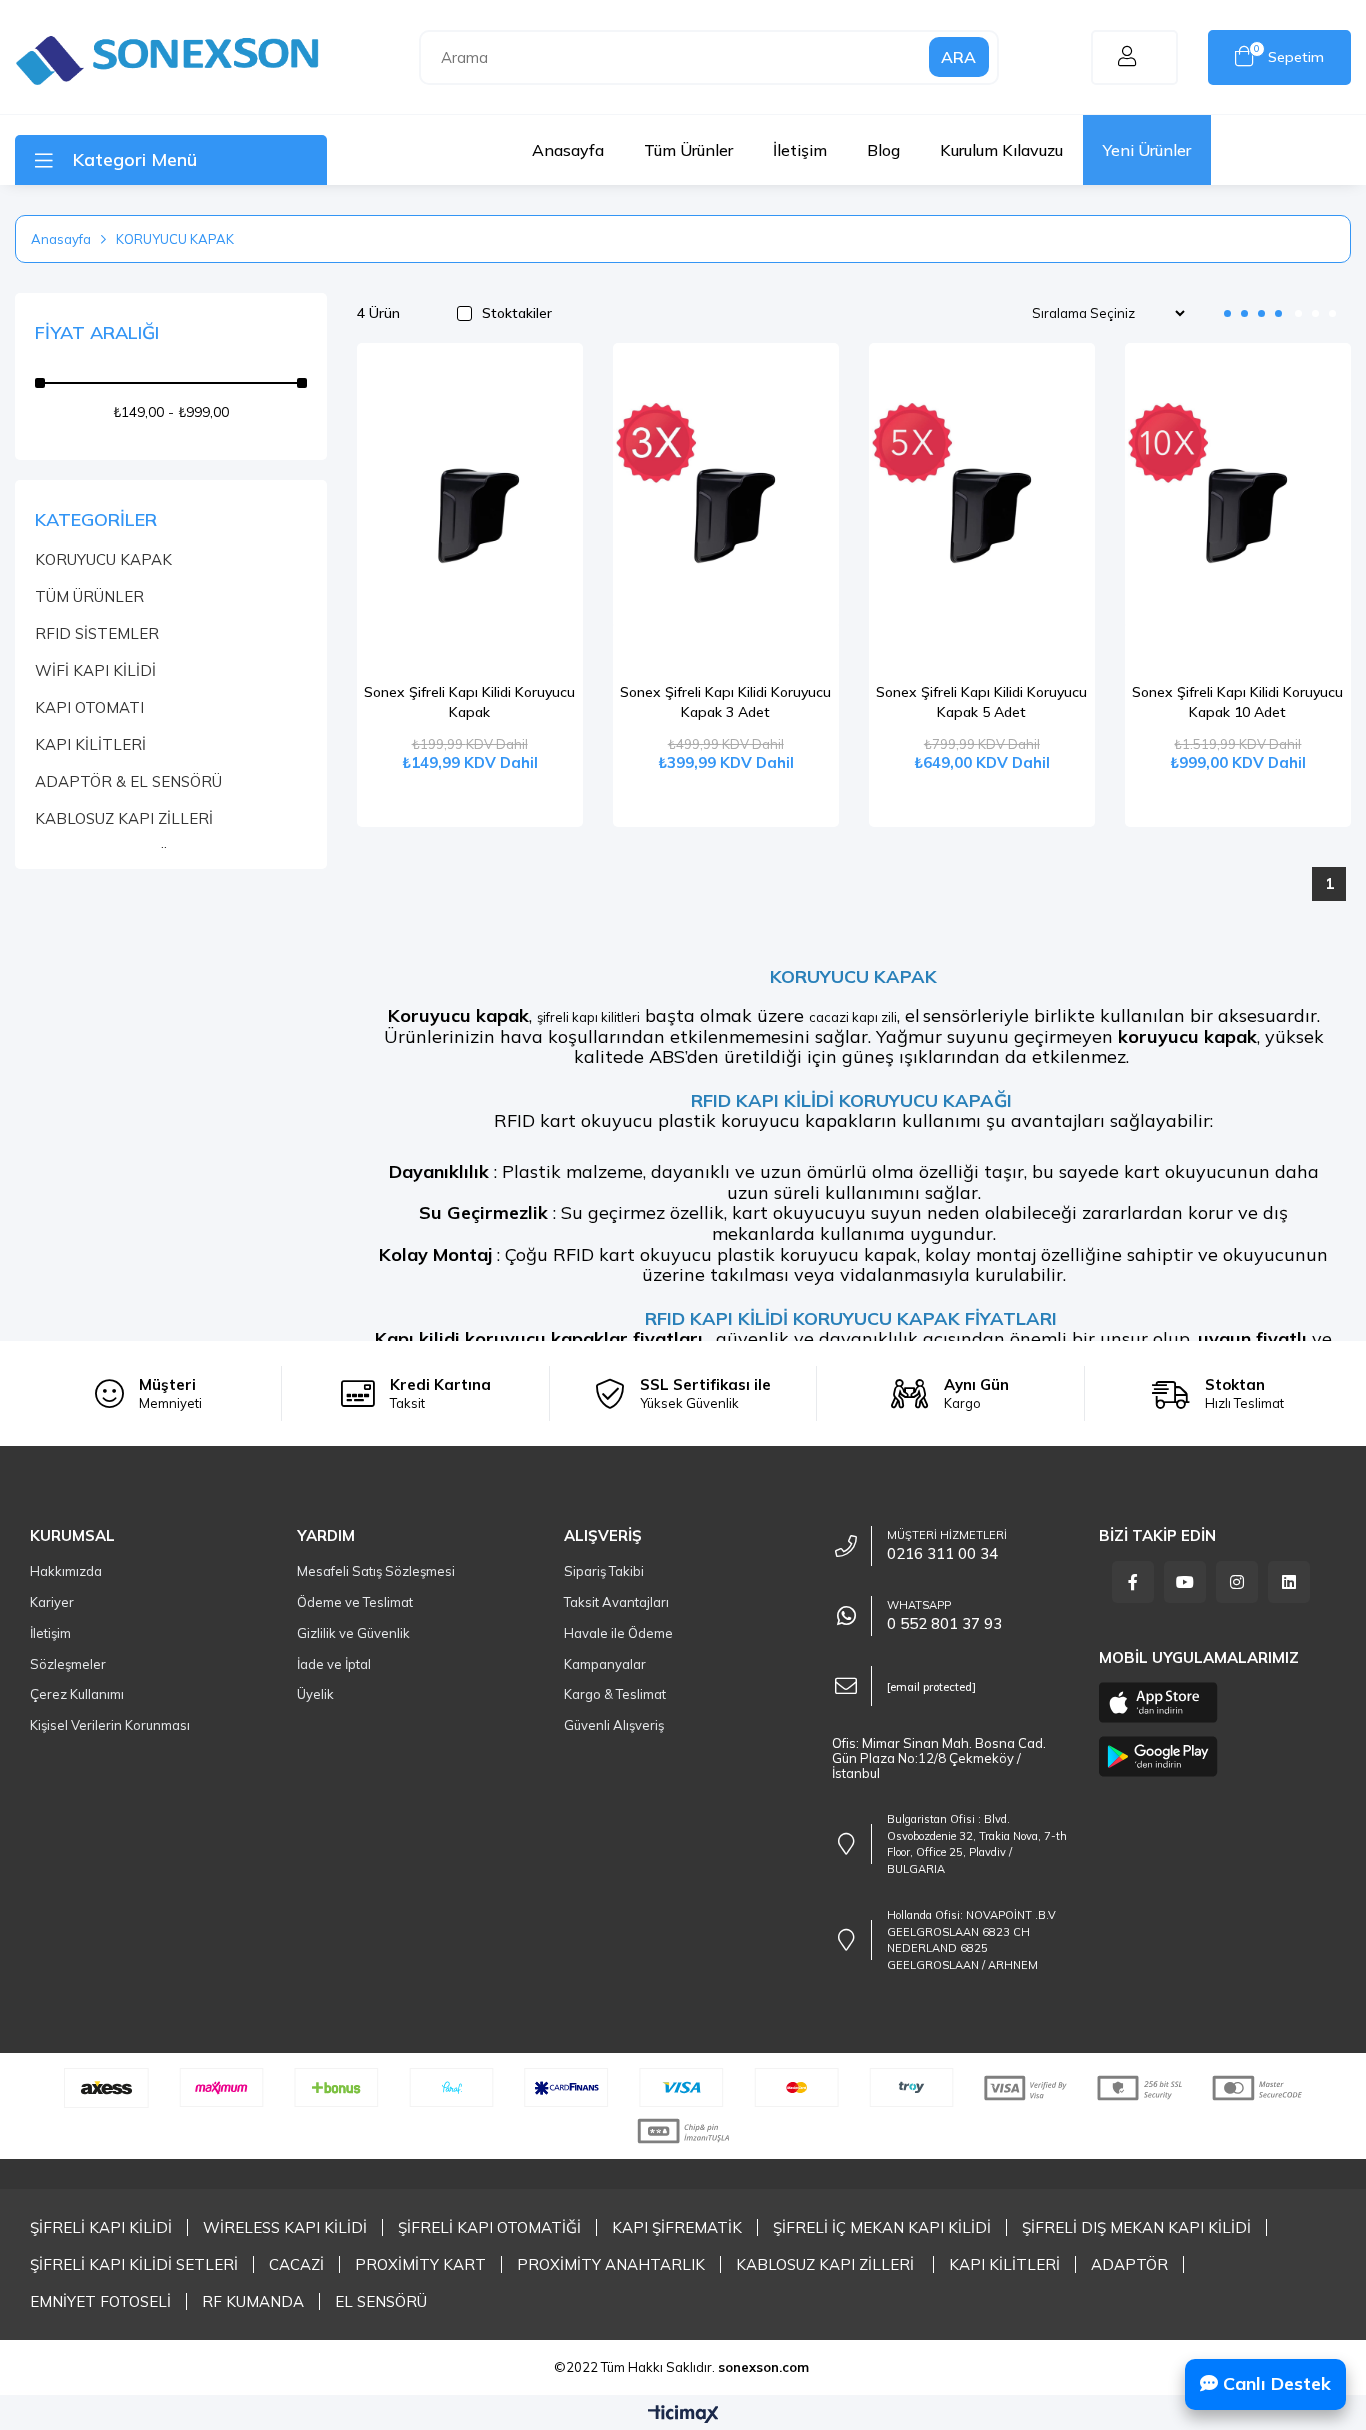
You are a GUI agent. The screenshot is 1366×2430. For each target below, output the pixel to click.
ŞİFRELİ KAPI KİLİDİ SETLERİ (134, 2264)
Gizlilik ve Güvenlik (353, 1633)
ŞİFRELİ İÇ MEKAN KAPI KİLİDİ (882, 2227)
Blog (883, 150)
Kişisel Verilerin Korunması (110, 1725)
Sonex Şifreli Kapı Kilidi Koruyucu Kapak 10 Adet (1237, 702)
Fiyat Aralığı (97, 332)
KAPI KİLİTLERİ (90, 744)
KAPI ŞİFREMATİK (677, 2227)
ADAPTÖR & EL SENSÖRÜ (128, 781)
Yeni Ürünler (1147, 150)
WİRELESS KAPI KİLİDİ (285, 2227)
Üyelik (315, 1694)
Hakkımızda (66, 1571)
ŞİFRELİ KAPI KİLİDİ (101, 2227)
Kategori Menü (135, 159)
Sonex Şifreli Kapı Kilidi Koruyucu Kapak (469, 702)
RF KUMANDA (253, 2301)
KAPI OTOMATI (89, 707)
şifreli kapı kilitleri (588, 1017)
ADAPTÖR (1129, 2264)
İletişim (800, 150)
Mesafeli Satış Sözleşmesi (376, 1571)
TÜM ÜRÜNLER (89, 596)
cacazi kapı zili (853, 1017)
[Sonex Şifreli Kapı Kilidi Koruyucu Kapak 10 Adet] (1238, 512)
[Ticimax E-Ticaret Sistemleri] (683, 2415)
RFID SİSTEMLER (97, 633)
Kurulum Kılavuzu (1001, 150)
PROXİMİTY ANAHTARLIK (611, 2264)
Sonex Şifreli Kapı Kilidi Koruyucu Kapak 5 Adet (981, 702)
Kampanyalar (605, 1664)
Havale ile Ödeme (618, 1633)
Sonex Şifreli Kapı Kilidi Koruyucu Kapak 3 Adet (725, 702)
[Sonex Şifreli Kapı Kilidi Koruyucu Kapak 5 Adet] (982, 512)
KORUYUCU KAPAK (103, 559)
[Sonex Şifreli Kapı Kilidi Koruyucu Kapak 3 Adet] (726, 512)
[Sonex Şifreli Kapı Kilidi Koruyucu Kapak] (470, 512)
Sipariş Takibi (604, 1571)
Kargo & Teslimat (615, 1694)
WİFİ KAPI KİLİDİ (95, 670)
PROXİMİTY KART (420, 2264)
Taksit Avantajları (616, 1602)
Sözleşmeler (68, 1664)
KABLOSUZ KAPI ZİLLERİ (124, 818)
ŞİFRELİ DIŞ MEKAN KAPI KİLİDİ (1136, 2227)
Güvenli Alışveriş (614, 1725)
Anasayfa (568, 150)
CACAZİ (296, 2264)
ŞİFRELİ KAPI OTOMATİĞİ (489, 2227)
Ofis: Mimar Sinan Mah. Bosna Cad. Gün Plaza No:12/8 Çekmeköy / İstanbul (939, 1758)
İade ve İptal (334, 1664)
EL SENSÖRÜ (381, 2301)
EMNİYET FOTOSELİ (100, 2301)
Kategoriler (96, 519)
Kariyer (52, 1602)
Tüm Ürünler (688, 150)
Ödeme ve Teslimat (355, 1602)
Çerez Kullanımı (77, 1694)
